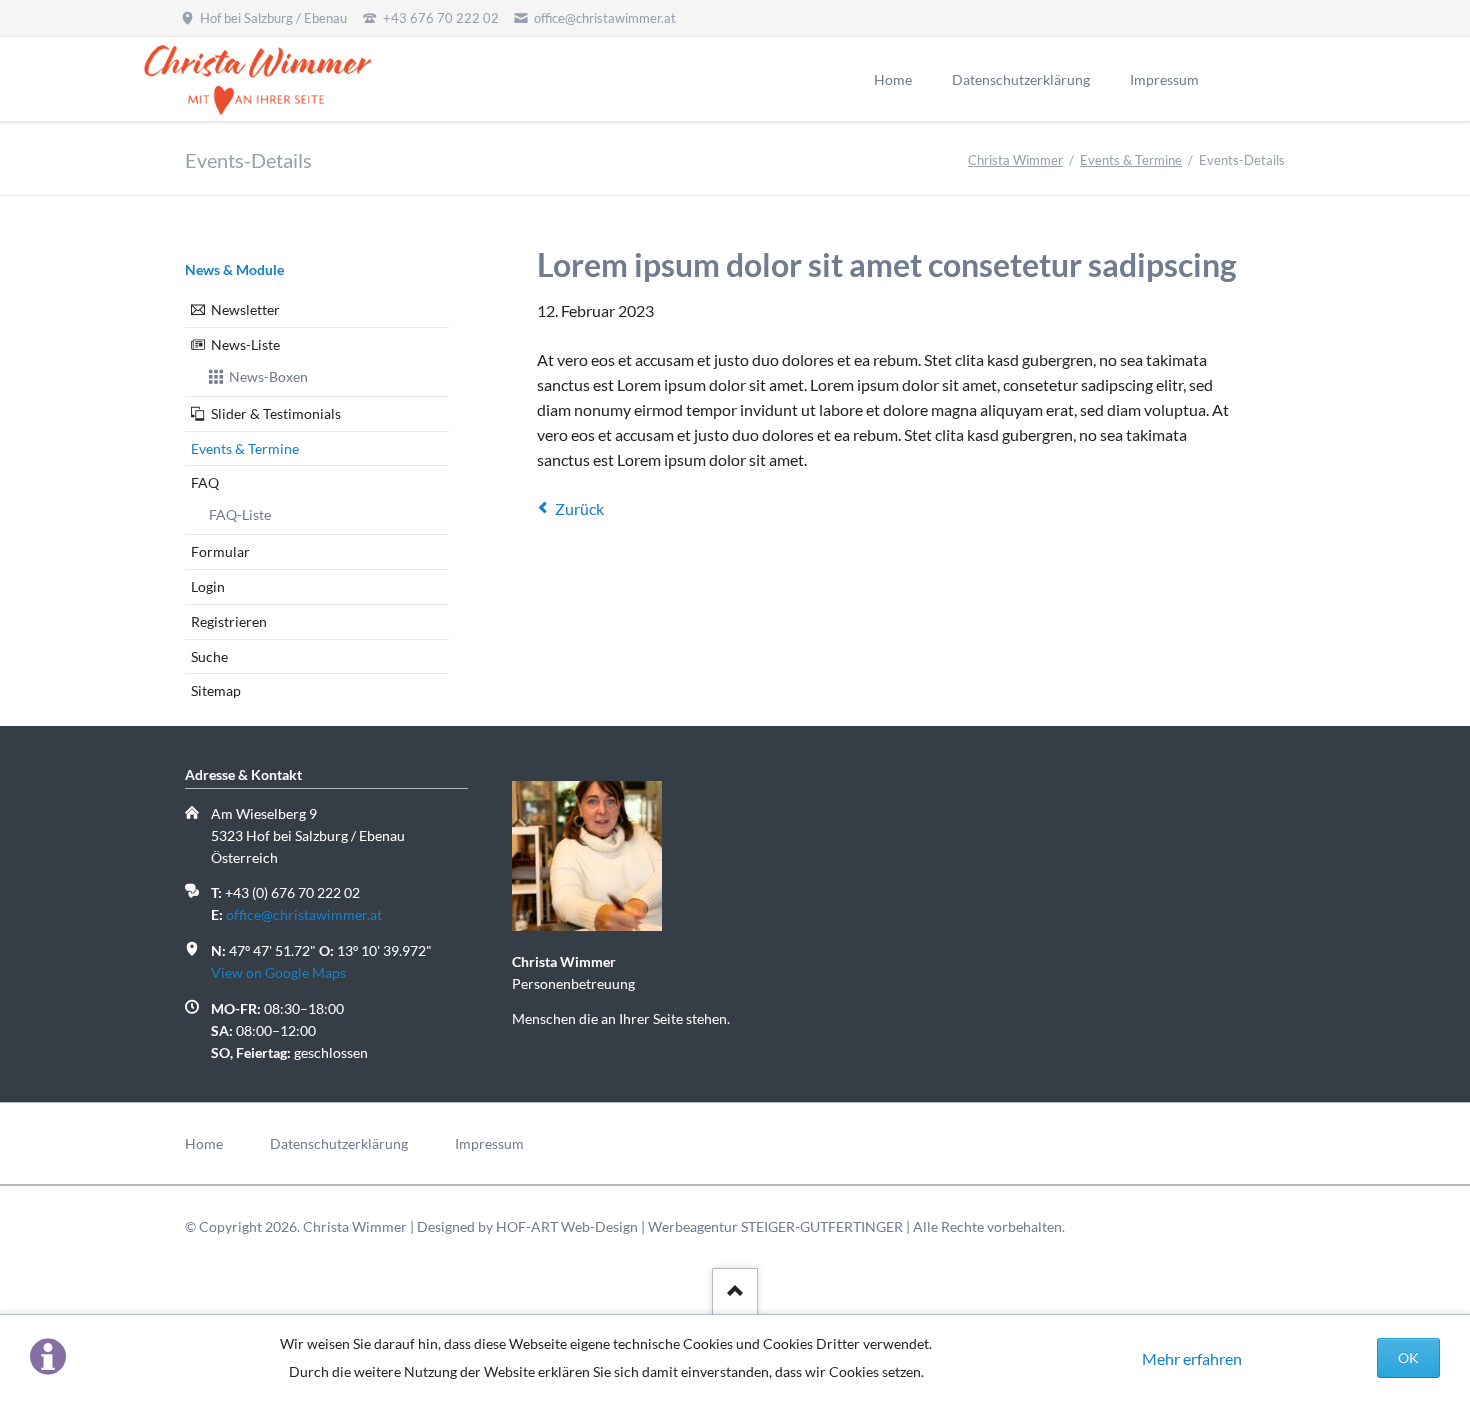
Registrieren (229, 621)
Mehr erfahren (1192, 1358)
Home (204, 1143)
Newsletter (245, 309)
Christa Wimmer (1015, 160)
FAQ (205, 482)
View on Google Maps (278, 972)
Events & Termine (1131, 160)
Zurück (579, 508)
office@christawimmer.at (304, 914)
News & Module (234, 269)
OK (1408, 1357)
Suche (209, 656)
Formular (220, 551)
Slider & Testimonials (276, 413)
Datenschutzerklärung (339, 1143)
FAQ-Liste (240, 514)
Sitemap (216, 690)
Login (208, 586)
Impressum (489, 1143)
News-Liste (245, 344)
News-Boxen (268, 376)
